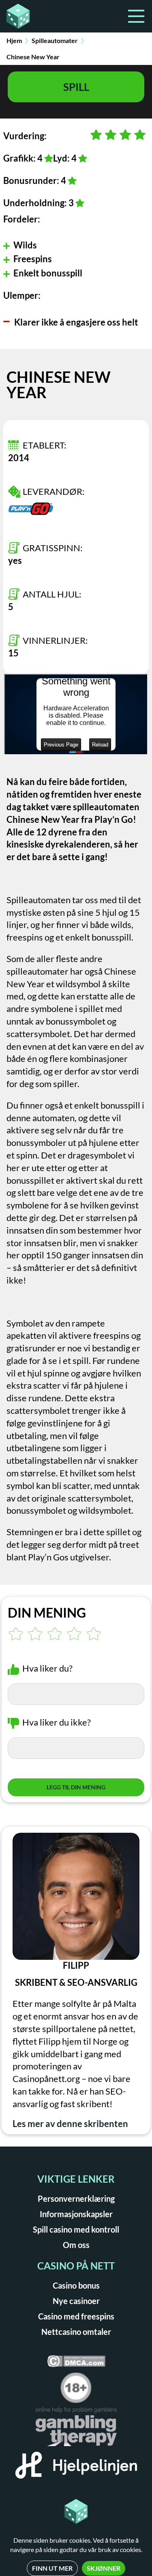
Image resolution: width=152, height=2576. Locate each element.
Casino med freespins (76, 2316)
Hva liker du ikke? (57, 1722)
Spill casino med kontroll (76, 2229)
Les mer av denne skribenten (70, 2124)
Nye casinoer (76, 2301)
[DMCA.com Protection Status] (76, 2364)
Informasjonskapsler (76, 2214)
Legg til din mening (76, 1787)
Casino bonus (76, 2285)
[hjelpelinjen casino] (76, 2468)
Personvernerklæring (76, 2198)
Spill (76, 87)
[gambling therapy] (76, 2429)
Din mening (47, 1613)
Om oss (76, 2245)
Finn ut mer (52, 2568)
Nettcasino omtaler (76, 2332)
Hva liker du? (47, 1668)
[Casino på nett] (39, 16)
